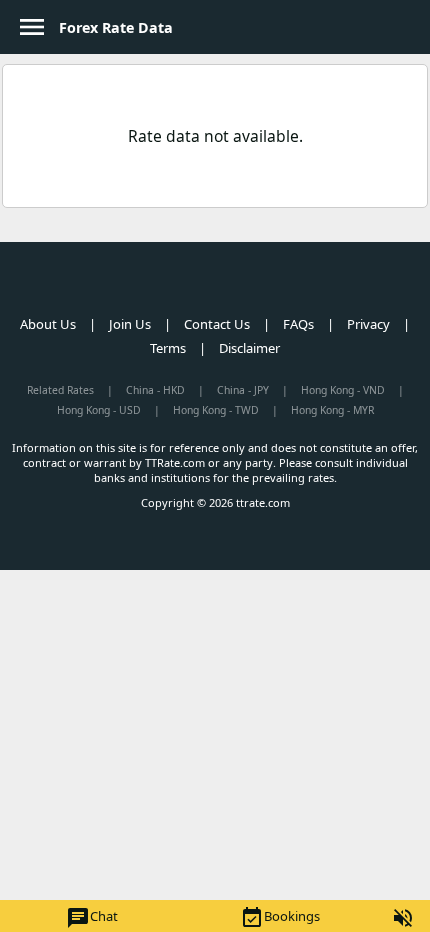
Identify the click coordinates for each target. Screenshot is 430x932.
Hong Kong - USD (99, 410)
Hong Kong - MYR (332, 410)
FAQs (298, 324)
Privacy (368, 324)
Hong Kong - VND (343, 390)
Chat (92, 918)
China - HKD (155, 390)
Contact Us (217, 324)
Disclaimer (249, 348)
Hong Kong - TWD (216, 410)
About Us (48, 324)
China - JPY (243, 390)
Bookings (280, 918)
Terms (168, 348)
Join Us (130, 324)
